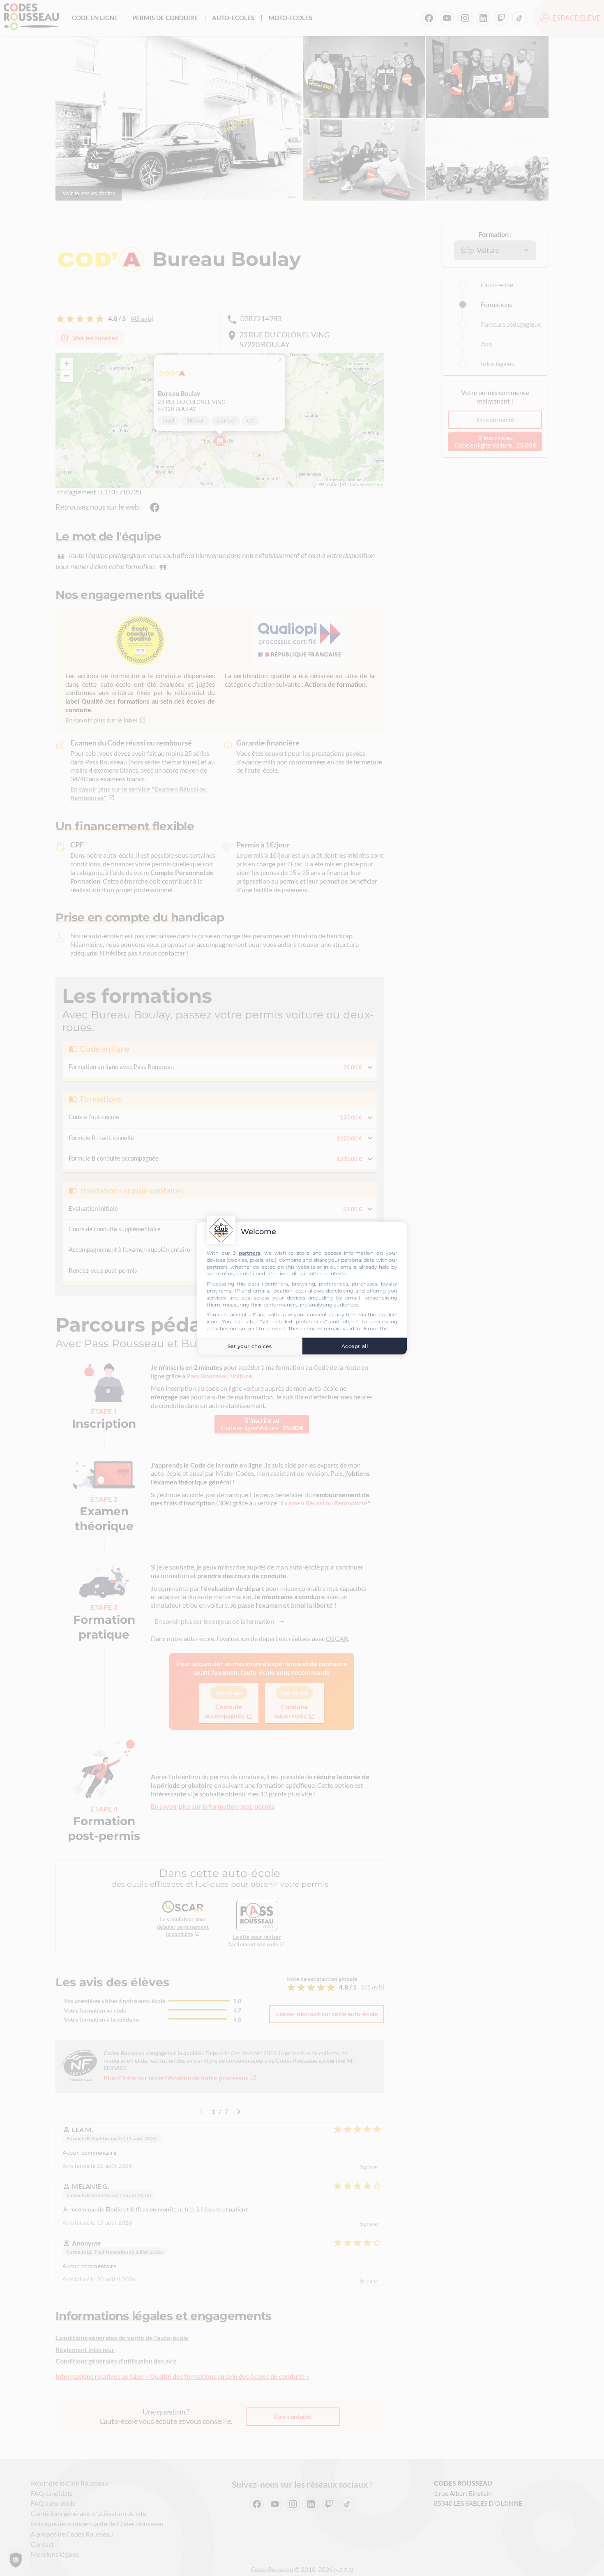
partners (249, 1253)
